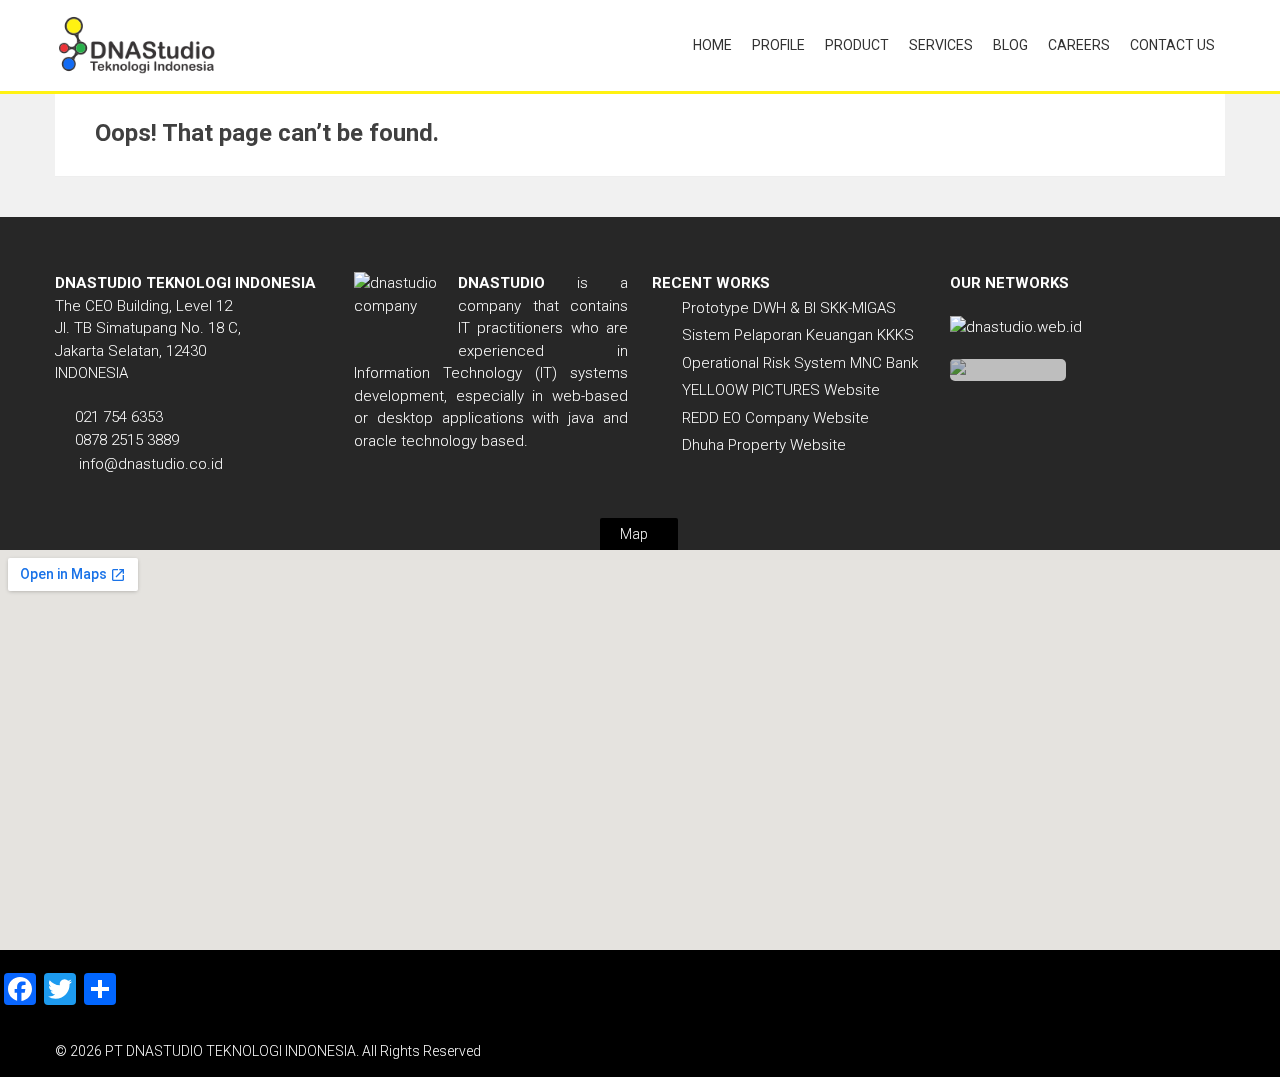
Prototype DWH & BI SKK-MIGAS (789, 308)
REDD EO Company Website (775, 418)
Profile (778, 45)
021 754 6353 (119, 417)
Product (857, 45)
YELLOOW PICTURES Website (781, 390)
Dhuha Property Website (764, 445)
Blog (1010, 45)
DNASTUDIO (501, 283)
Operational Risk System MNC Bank (800, 363)
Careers (1079, 45)
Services (941, 45)
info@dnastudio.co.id (151, 464)
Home (712, 45)
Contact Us (1172, 45)
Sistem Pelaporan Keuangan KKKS (798, 335)
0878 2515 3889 (127, 440)
